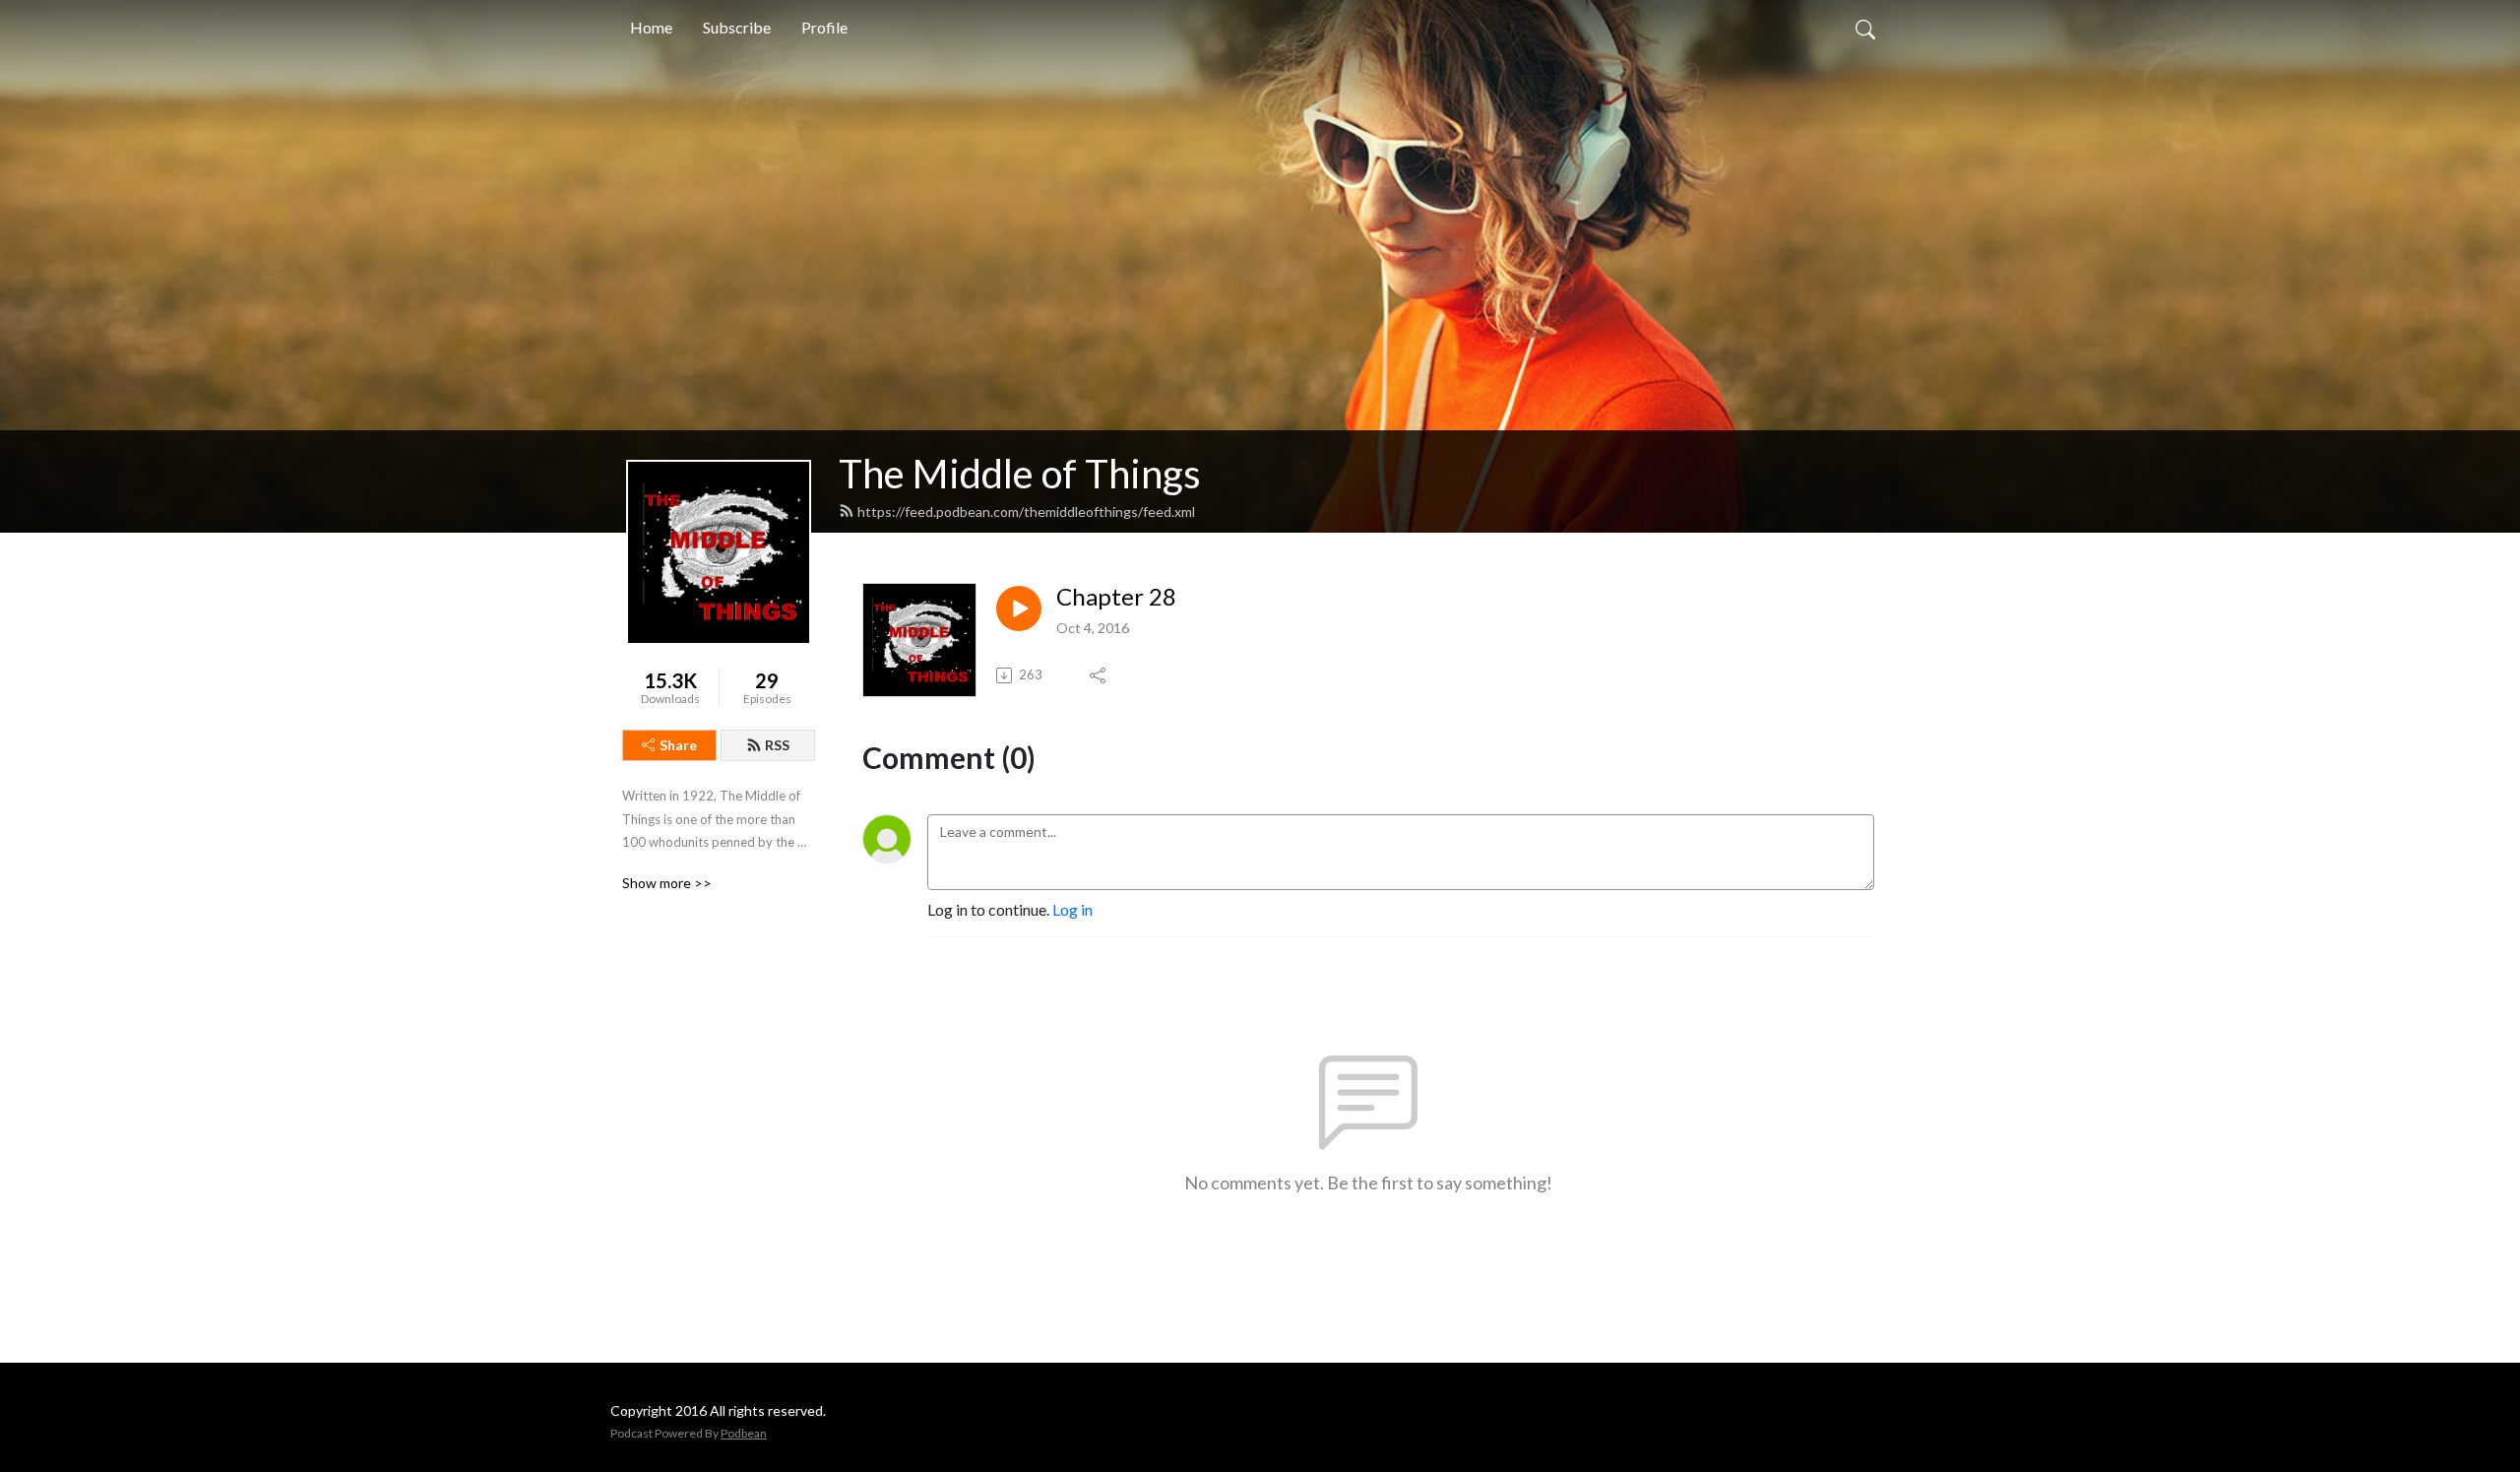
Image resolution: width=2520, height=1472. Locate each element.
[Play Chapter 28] (1019, 608)
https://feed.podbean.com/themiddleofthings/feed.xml (1026, 512)
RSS (777, 745)
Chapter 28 (1116, 597)
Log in (1072, 909)
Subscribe (737, 27)
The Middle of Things (1020, 474)
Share (678, 745)
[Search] (1865, 28)
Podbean (744, 1433)
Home (651, 27)
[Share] (1099, 675)
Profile (824, 27)
